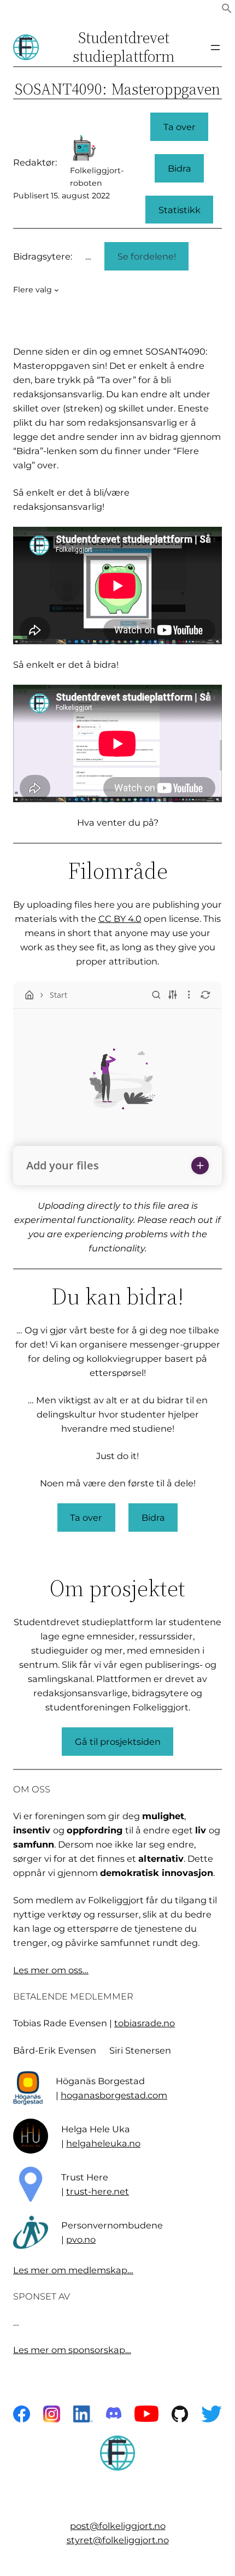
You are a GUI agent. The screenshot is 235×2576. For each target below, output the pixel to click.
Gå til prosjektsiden (118, 1742)
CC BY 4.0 (120, 919)
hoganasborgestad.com (114, 2095)
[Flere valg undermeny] (57, 290)
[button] (227, 10)
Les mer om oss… (51, 1970)
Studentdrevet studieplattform (124, 47)
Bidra (180, 168)
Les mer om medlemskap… (73, 2270)
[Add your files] (200, 1166)
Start (58, 995)
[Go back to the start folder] (30, 995)
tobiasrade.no (145, 2023)
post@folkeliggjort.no (118, 2526)
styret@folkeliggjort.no (118, 2540)
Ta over (180, 127)
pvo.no (81, 2239)
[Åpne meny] (215, 48)
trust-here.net (98, 2191)
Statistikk (180, 210)
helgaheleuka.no (103, 2143)
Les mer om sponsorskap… (72, 2350)
